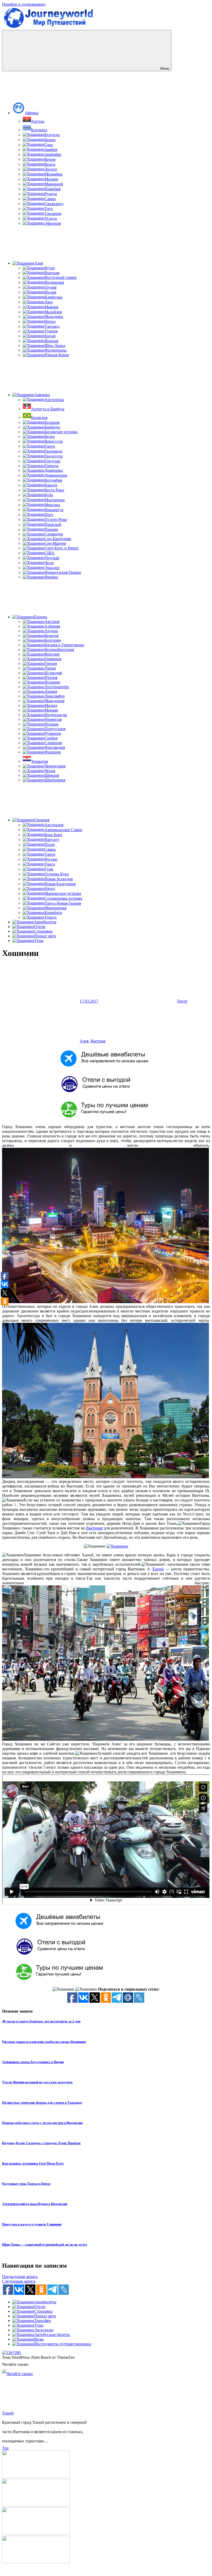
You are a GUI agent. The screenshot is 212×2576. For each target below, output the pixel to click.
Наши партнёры (106, 2571)
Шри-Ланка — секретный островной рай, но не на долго (45, 2244)
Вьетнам (98, 1041)
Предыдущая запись (20, 2277)
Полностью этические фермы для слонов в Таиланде (42, 2103)
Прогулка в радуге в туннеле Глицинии (32, 2224)
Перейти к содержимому (24, 4)
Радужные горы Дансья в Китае (26, 2184)
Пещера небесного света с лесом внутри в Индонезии (42, 2123)
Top (5, 2448)
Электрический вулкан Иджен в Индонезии (35, 2204)
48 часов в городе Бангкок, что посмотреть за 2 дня (41, 2021)
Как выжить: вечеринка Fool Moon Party (33, 2163)
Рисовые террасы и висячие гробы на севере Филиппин (44, 2042)
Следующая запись (19, 2281)
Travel (182, 1001)
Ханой (158, 1569)
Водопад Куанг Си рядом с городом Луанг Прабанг (41, 2143)
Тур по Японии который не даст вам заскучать (37, 2082)
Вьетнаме (94, 1528)
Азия (84, 1041)
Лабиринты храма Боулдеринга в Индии (33, 2062)
